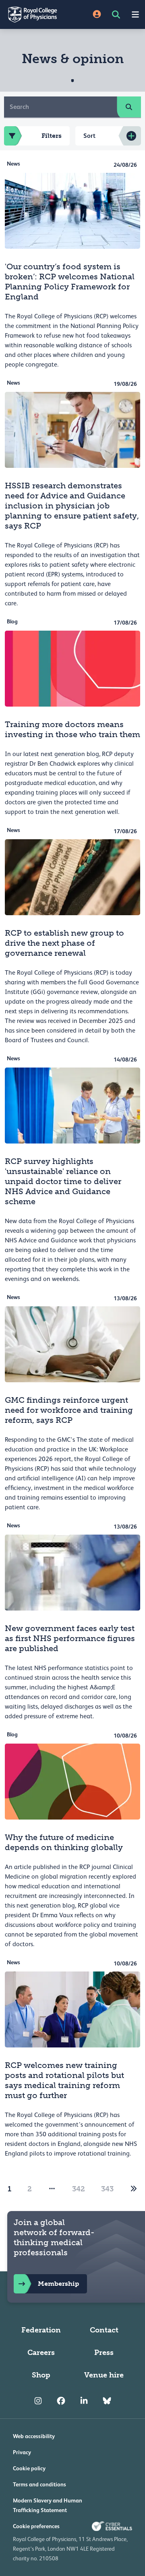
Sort (89, 136)
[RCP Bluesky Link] (107, 2401)
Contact (104, 2330)
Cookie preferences (36, 2526)
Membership (58, 2284)
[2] (134, 2189)
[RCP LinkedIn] (84, 2401)
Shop (41, 2375)
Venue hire (104, 2375)
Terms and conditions (39, 2484)
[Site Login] (97, 15)
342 (79, 2189)
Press (104, 2353)
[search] (129, 107)
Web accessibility (34, 2436)
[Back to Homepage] (36, 14)
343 (107, 2189)
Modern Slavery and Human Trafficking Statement (48, 2505)
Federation (41, 2330)
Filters (52, 136)
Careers (41, 2353)
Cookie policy (29, 2468)
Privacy (22, 2452)
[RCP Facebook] (61, 2401)
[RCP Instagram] (38, 2401)
